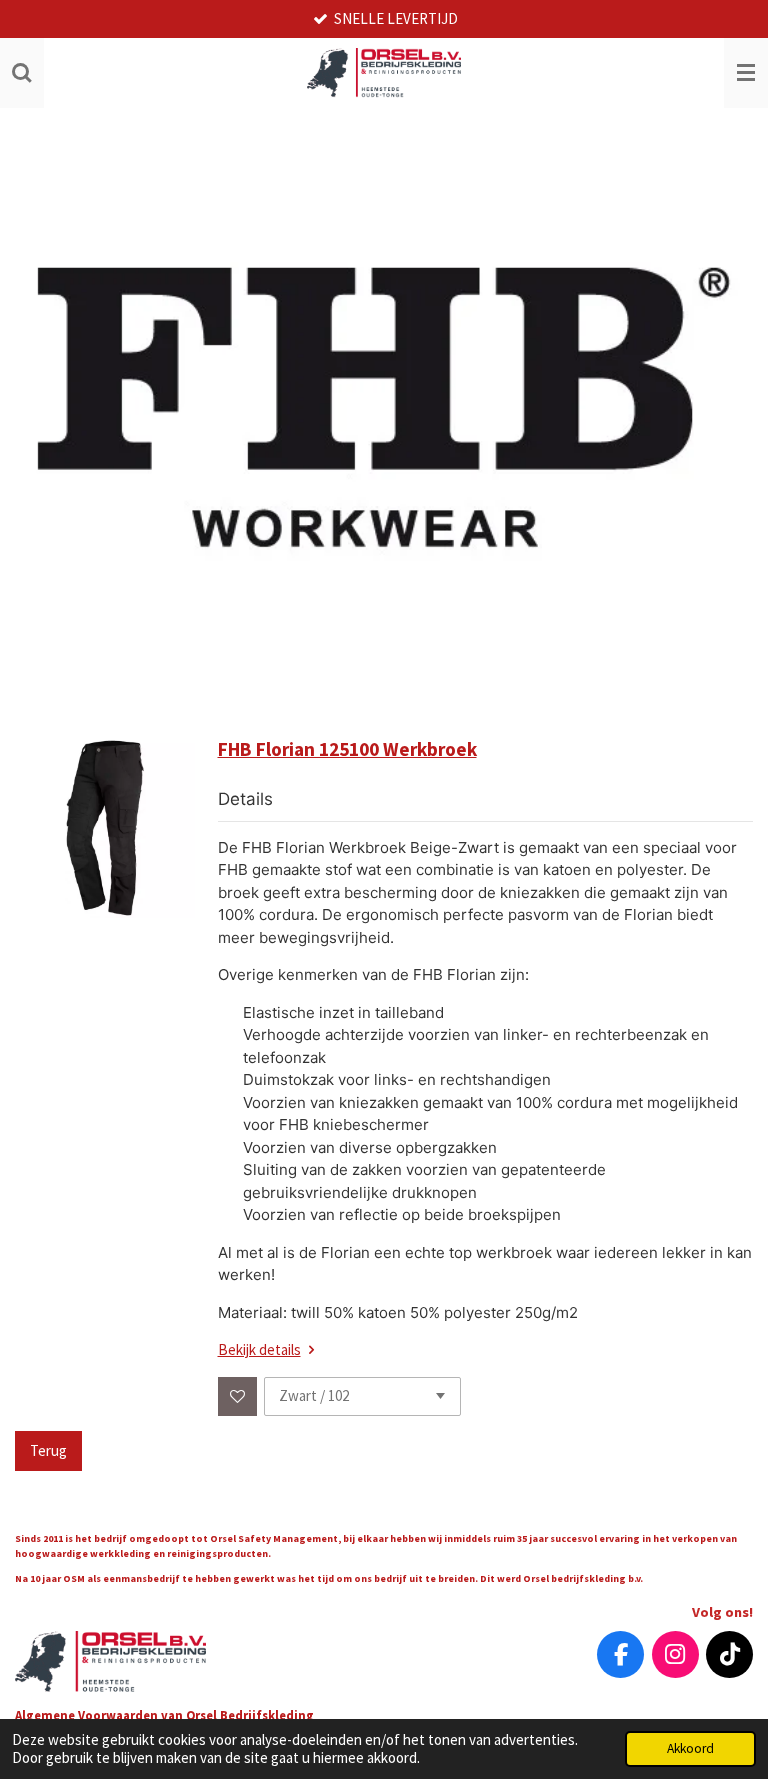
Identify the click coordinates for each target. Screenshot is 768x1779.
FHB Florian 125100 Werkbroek (347, 749)
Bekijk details (259, 1349)
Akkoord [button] (690, 1748)
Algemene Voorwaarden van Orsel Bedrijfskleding (166, 1715)
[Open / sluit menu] (746, 73)
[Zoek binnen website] (22, 73)
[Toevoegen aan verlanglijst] (237, 1396)
